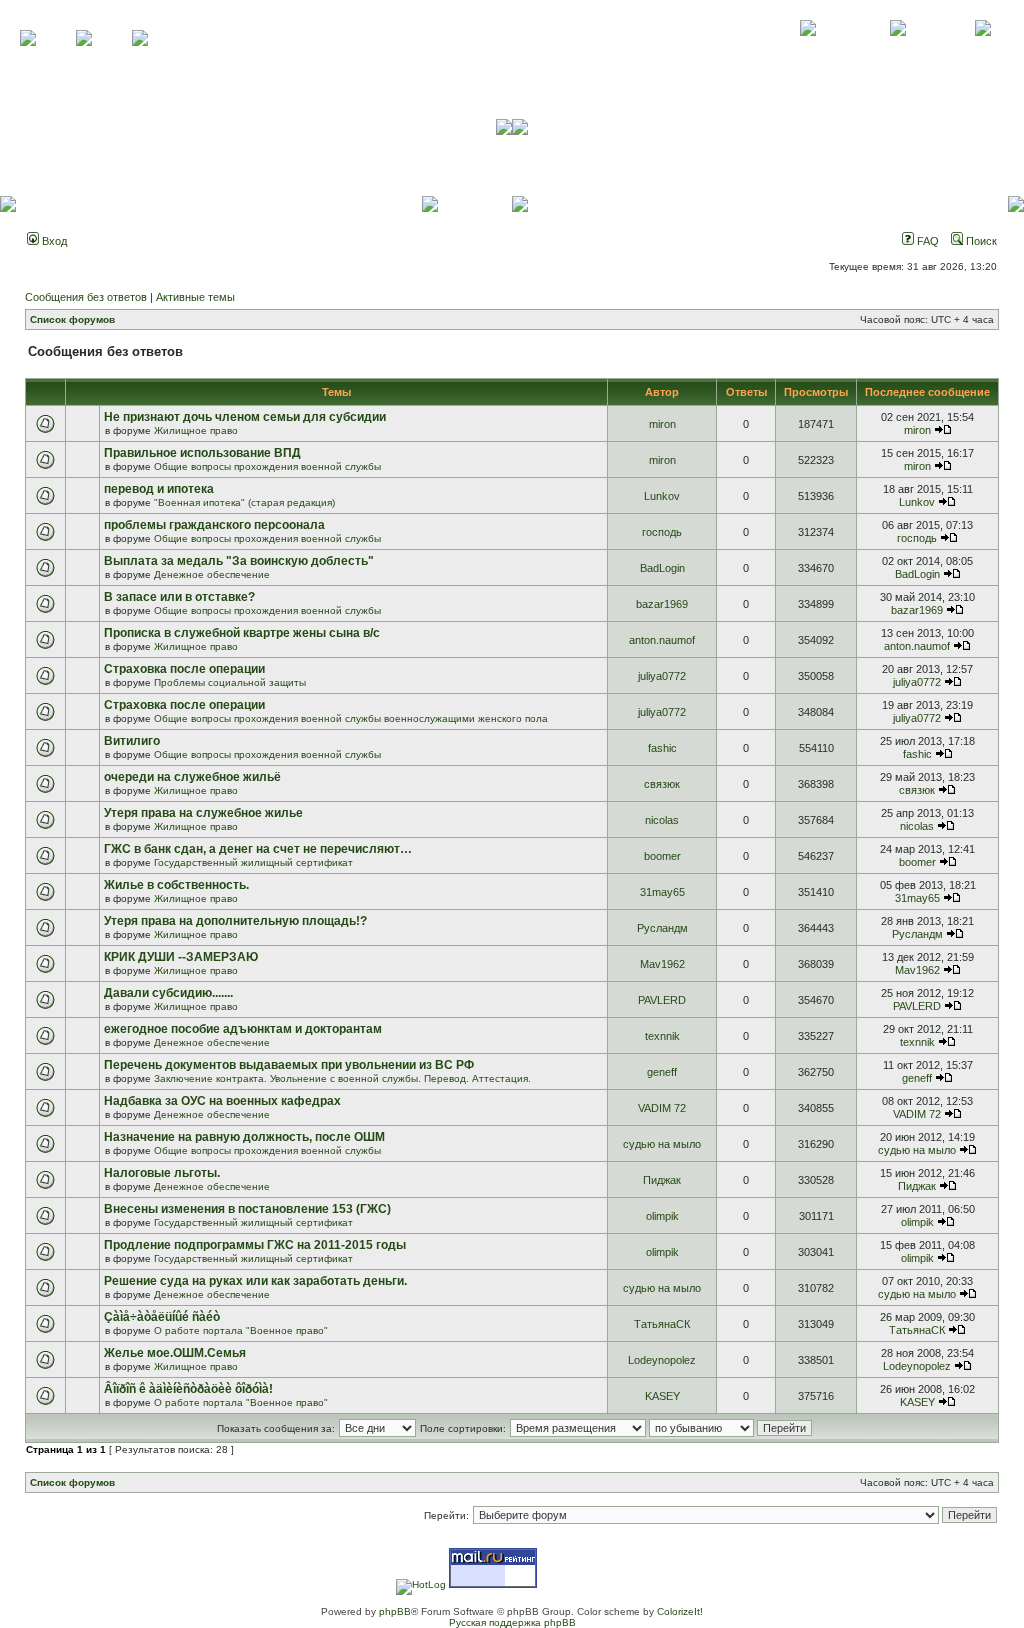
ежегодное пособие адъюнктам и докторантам (243, 1029)
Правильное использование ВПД (202, 453)
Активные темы (195, 297)
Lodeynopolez (662, 1360)
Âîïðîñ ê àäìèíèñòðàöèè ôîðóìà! (188, 1389)
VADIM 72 (662, 1108)
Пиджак (662, 1180)
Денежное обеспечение (212, 574)
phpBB (395, 1611)
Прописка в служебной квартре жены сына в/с (242, 633)
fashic (662, 748)
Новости (982, 50)
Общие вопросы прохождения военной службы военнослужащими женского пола (351, 718)
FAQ (926, 241)
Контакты (897, 50)
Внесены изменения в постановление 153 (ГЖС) (247, 1209)
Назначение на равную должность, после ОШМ (244, 1137)
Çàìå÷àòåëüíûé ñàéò (162, 1317)
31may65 (662, 892)
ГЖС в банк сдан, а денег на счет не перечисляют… (258, 849)
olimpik (662, 1216)
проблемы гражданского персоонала (214, 525)
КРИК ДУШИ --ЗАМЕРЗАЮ (181, 957)
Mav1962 (662, 964)
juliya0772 (662, 676)
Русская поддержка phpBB (512, 1622)
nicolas (662, 820)
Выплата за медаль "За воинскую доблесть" (239, 561)
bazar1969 (662, 604)
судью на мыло (662, 1144)
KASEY (662, 1396)
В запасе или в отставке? (179, 597)
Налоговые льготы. (162, 1173)
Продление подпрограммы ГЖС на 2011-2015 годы (255, 1245)
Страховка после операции (184, 669)
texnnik (662, 1036)
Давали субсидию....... (168, 993)
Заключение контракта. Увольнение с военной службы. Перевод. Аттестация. (342, 1078)
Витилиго (132, 741)
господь (662, 532)
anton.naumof (662, 640)
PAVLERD (662, 1000)
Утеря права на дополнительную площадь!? (235, 921)
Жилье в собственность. (176, 885)
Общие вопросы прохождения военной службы (267, 466)
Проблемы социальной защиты (230, 682)
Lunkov (662, 496)
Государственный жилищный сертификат (253, 862)
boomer (662, 856)
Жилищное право (196, 430)
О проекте (808, 50)
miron (662, 424)
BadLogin (662, 568)
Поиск (980, 241)
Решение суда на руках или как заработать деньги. (255, 1281)
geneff (662, 1072)
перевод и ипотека (159, 489)
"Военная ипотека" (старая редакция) (244, 502)
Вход (53, 241)
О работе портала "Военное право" (241, 1330)
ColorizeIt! (680, 1611)
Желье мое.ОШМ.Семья (175, 1353)
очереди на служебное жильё (192, 777)
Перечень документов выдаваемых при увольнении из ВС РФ (289, 1065)
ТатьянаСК (662, 1324)
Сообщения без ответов (86, 297)
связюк (662, 784)
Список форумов (72, 319)
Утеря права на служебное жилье (203, 813)
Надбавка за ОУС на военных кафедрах (222, 1101)
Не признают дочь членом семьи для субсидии (245, 417)
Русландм (662, 928)
